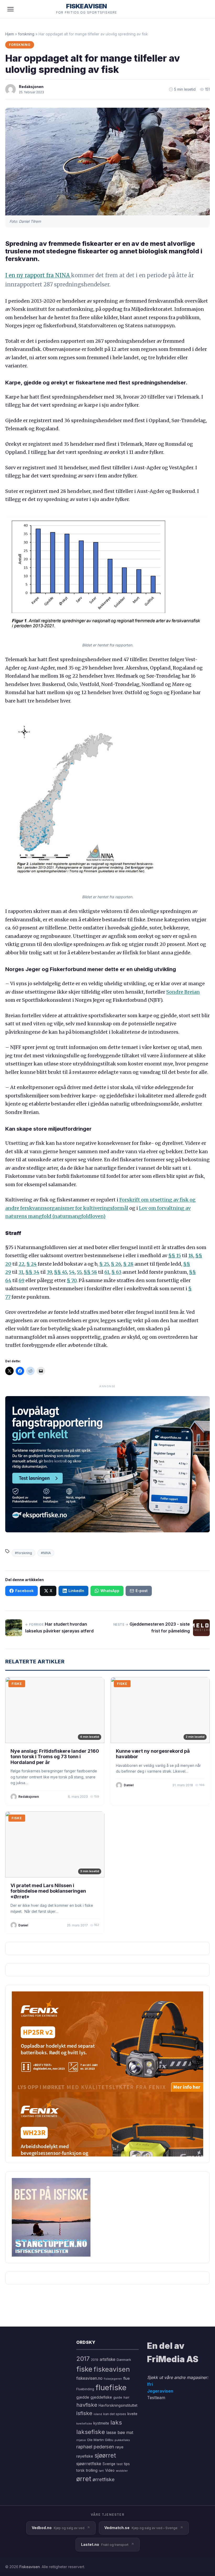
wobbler (122, 2471)
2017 (83, 2359)
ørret (84, 2479)
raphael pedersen (95, 2447)
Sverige (109, 2464)
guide (118, 2397)
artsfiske (107, 2359)
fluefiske (111, 2387)
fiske (84, 2369)
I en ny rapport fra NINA (38, 275)
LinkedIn (76, 1591)
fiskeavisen (112, 2369)
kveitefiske (84, 2423)
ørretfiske (104, 2479)
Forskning (20, 45)
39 (49, 1272)
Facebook (24, 1591)
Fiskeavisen (30, 2567)
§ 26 (116, 1264)
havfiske (87, 2405)
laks (116, 2422)
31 (21, 1272)
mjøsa (81, 2440)
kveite (132, 2414)
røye (119, 2447)
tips (127, 2464)
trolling (92, 2470)
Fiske (17, 1684)
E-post (142, 1591)
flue (127, 2378)
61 (107, 1272)
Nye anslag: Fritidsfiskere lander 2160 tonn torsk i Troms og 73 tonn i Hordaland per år (55, 1757)
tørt (101, 2471)
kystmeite (101, 2423)
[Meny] (10, 9)
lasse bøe (116, 2432)
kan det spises (115, 2414)
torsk (80, 2470)
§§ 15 (175, 1256)
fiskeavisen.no (89, 2378)
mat (130, 2433)
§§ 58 (90, 1272)
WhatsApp (110, 1591)
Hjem (10, 34)
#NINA (46, 1553)
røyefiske (85, 2456)
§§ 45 (60, 1272)
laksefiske (91, 2432)
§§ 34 (32, 1272)
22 (21, 1264)
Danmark (124, 2360)
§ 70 (72, 1280)
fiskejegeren (113, 2379)
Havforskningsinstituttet (118, 2405)
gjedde (83, 2397)
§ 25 (104, 1264)
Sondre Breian (183, 992)
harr (126, 2397)
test (120, 2464)
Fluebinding (85, 2389)
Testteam (156, 2398)
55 (79, 1272)
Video (110, 2470)
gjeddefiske (101, 2397)
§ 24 (32, 1264)
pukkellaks (122, 2440)
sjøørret (105, 2455)
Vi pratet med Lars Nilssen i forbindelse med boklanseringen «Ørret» (48, 1891)
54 (72, 1272)
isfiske (84, 2413)
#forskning (23, 1553)
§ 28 (128, 1264)
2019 (95, 2360)
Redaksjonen (31, 87)
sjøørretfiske (89, 2464)
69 (21, 1280)
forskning (26, 34)
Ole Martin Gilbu (100, 2440)
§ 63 (116, 1272)
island (98, 2414)
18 (191, 1256)
